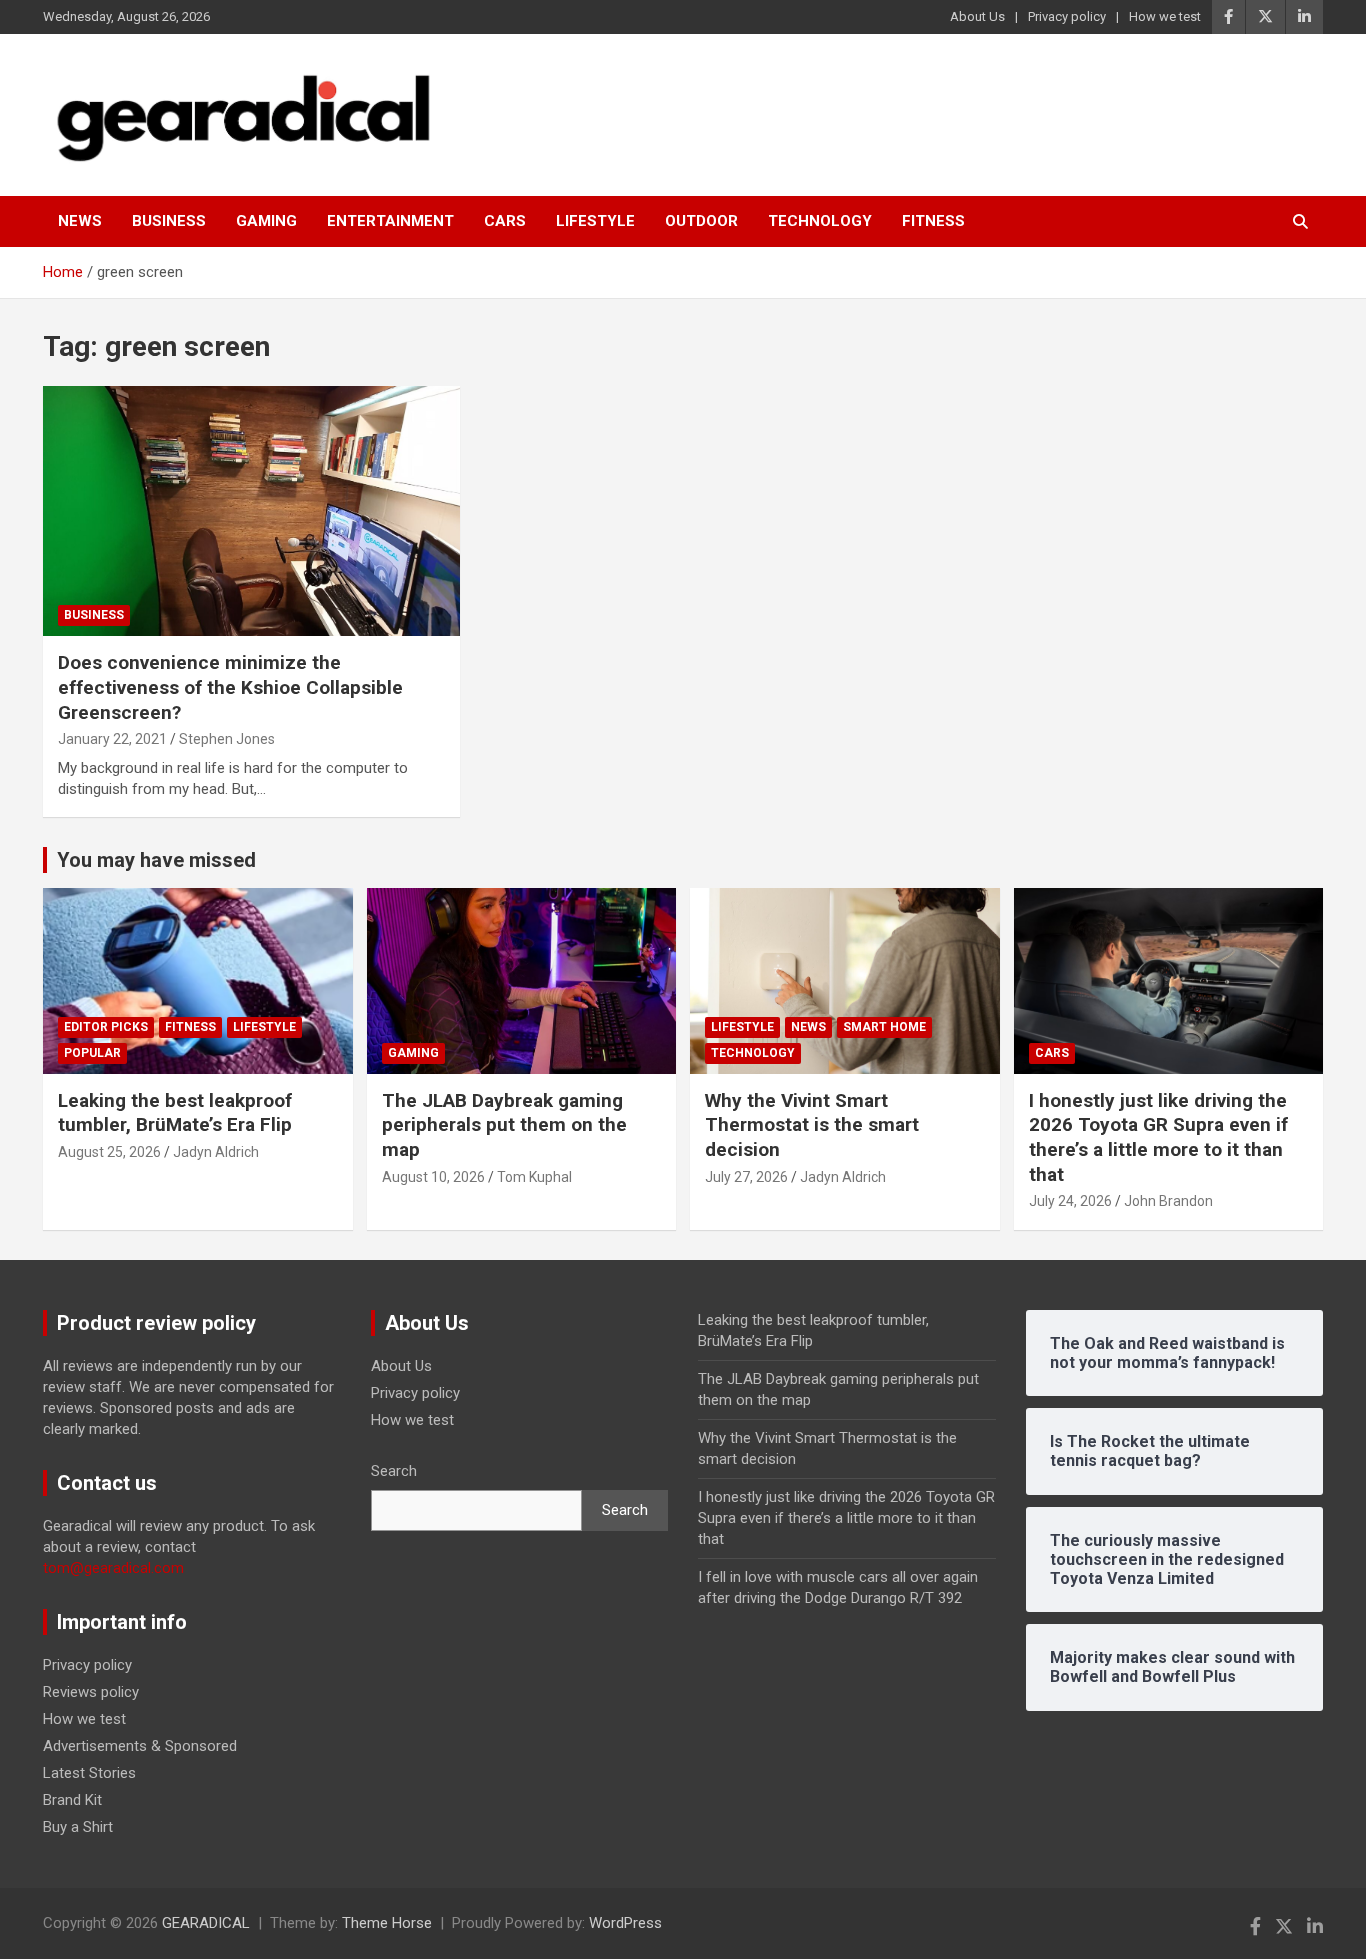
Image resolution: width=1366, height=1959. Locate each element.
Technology (820, 221)
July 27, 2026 (746, 1177)
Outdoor (701, 221)
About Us (977, 16)
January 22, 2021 (112, 739)
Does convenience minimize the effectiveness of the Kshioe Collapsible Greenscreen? (230, 687)
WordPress (625, 1923)
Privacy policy (1067, 16)
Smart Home (884, 1027)
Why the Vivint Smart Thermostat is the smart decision (812, 1125)
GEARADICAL (206, 1923)
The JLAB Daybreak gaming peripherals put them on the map (504, 1125)
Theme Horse (387, 1923)
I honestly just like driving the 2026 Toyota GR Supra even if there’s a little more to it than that (1158, 1137)
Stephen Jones (227, 739)
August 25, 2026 (109, 1152)
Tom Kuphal (534, 1177)
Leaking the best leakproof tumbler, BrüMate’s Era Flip (175, 1113)
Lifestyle (595, 221)
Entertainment (390, 221)
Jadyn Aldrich (216, 1152)
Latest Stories (89, 1773)
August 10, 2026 (433, 1177)
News (80, 221)
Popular (92, 1053)
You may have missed (156, 860)
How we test (1165, 16)
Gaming (266, 221)
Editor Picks (106, 1027)
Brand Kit (72, 1800)
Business (169, 221)
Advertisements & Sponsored (140, 1746)
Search (394, 1471)
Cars (505, 221)
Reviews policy (91, 1692)
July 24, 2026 (1070, 1201)
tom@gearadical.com (113, 1568)
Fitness (933, 221)
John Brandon (1168, 1201)
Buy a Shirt (78, 1827)
